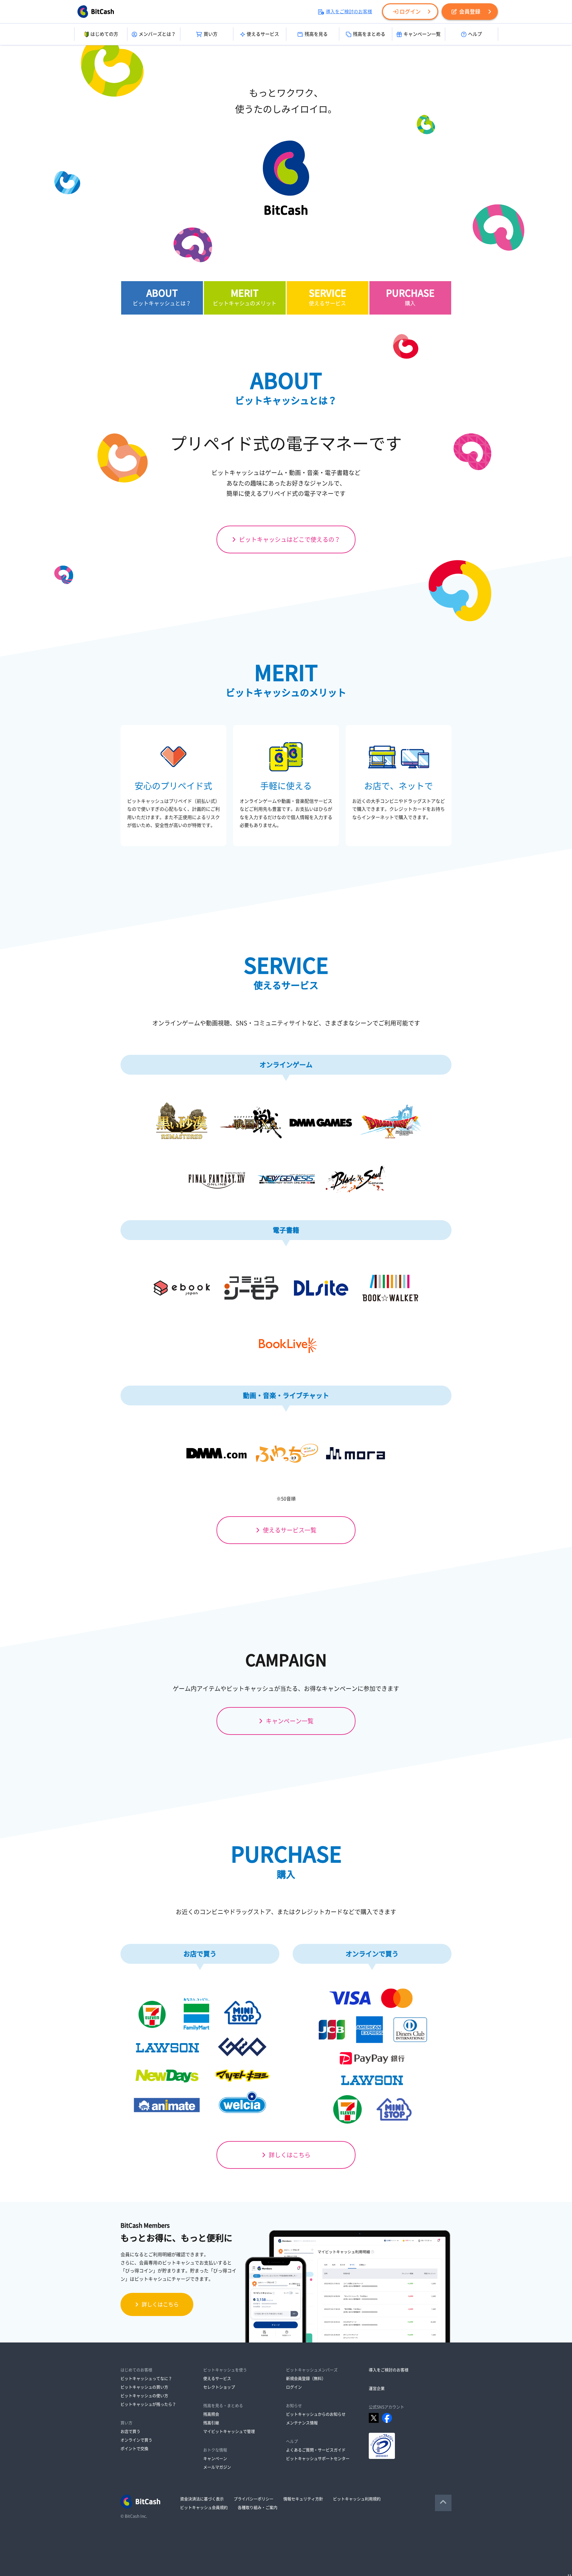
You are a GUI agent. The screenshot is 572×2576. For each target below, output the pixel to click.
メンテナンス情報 (302, 2423)
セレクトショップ (219, 2387)
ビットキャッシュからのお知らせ (316, 2414)
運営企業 (377, 2388)
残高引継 (211, 2423)
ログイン (410, 12)
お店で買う (130, 2431)
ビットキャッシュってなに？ (146, 2379)
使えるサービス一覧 (290, 1530)
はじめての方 (104, 34)
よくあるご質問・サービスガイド (316, 2450)
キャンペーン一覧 (422, 34)
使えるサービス (263, 34)
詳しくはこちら (290, 2155)
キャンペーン (215, 2459)
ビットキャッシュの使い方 (144, 2396)
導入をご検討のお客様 (349, 12)
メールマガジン (217, 2467)
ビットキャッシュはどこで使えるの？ (290, 539)
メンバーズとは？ (157, 34)
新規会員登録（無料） (306, 2379)
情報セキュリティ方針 (303, 2499)
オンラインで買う (136, 2440)
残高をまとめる (369, 34)
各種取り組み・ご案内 (258, 2508)
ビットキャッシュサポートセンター (318, 2459)
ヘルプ (475, 34)
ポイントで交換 (134, 2449)
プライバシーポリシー (254, 2499)
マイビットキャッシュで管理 (229, 2431)
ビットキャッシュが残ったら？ (148, 2404)
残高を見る (316, 34)
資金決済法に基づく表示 (202, 2499)
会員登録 (470, 12)
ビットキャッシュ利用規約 (357, 2499)
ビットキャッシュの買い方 (144, 2387)
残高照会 (211, 2414)
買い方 (211, 34)
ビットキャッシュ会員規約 (204, 2508)
